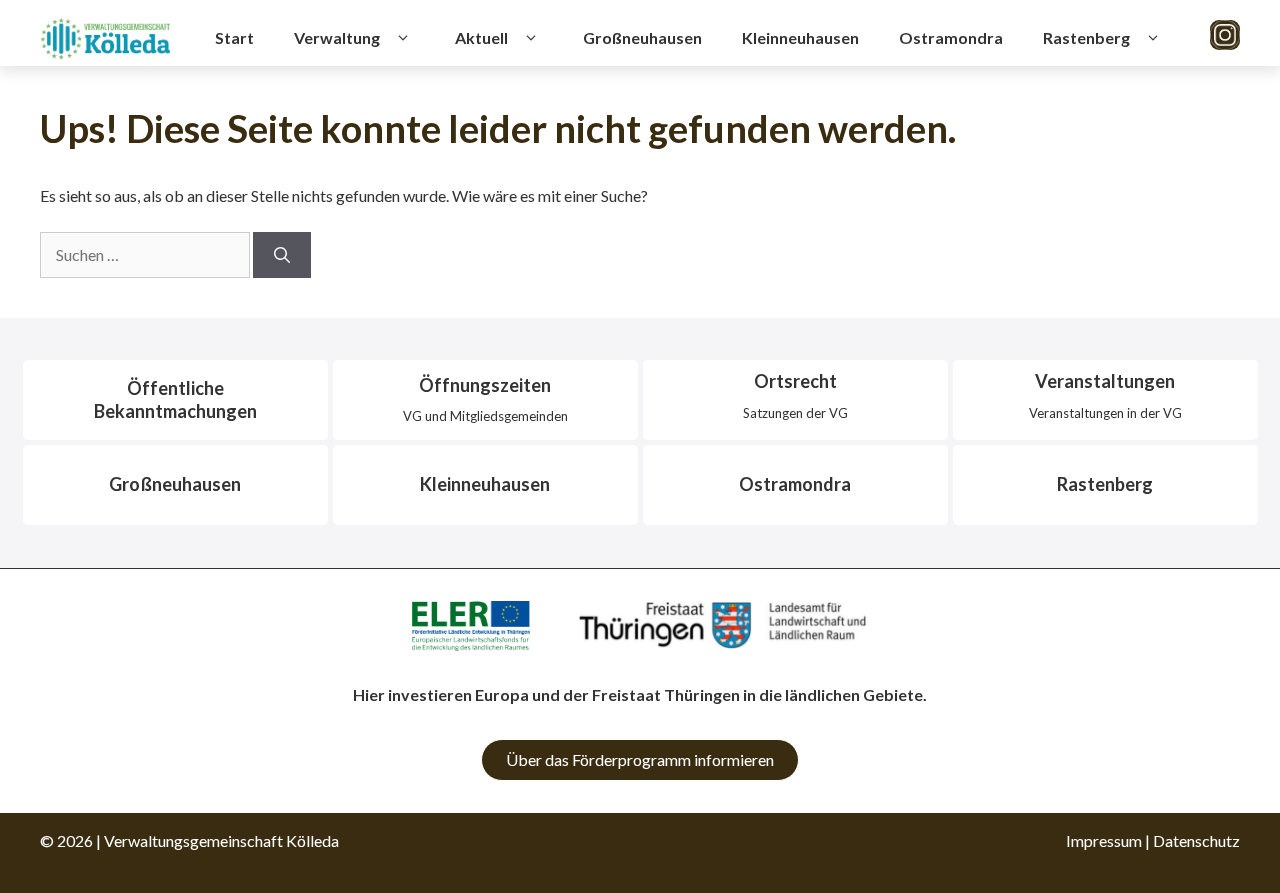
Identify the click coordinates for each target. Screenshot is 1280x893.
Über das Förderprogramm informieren (640, 759)
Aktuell (481, 37)
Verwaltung (337, 37)
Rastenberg (1086, 37)
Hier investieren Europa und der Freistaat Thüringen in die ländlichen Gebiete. (640, 694)
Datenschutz (1196, 840)
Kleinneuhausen (800, 37)
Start (234, 37)
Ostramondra (951, 37)
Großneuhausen (642, 37)
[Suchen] (282, 255)
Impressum (1104, 840)
